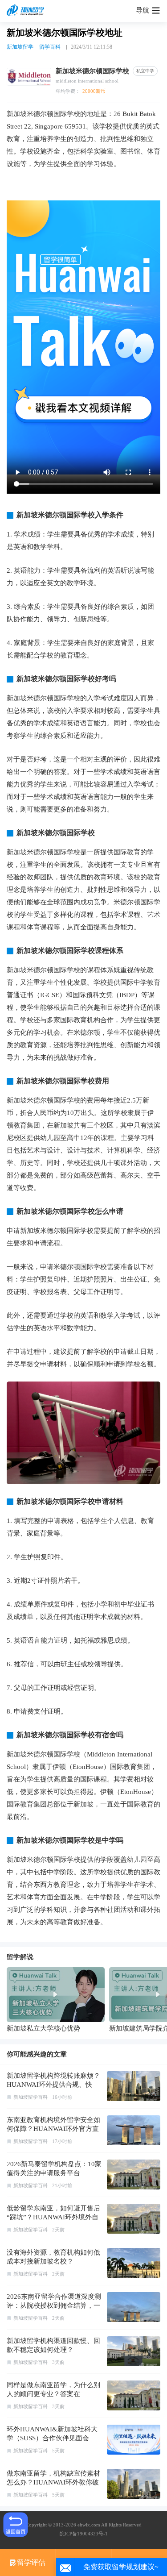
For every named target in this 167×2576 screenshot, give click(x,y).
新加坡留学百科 (31, 2097)
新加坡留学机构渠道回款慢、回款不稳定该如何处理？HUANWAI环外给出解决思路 (53, 2350)
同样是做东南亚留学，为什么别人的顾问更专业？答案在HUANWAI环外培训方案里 (53, 2394)
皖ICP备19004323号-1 (84, 2534)
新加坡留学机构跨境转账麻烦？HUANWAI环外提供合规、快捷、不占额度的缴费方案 (53, 2085)
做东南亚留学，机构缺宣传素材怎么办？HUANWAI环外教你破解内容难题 (53, 2482)
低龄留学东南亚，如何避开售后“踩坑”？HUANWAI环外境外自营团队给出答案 (53, 2217)
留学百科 (50, 47)
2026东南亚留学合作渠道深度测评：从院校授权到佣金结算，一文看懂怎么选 (54, 2305)
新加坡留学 (20, 47)
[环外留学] (27, 11)
